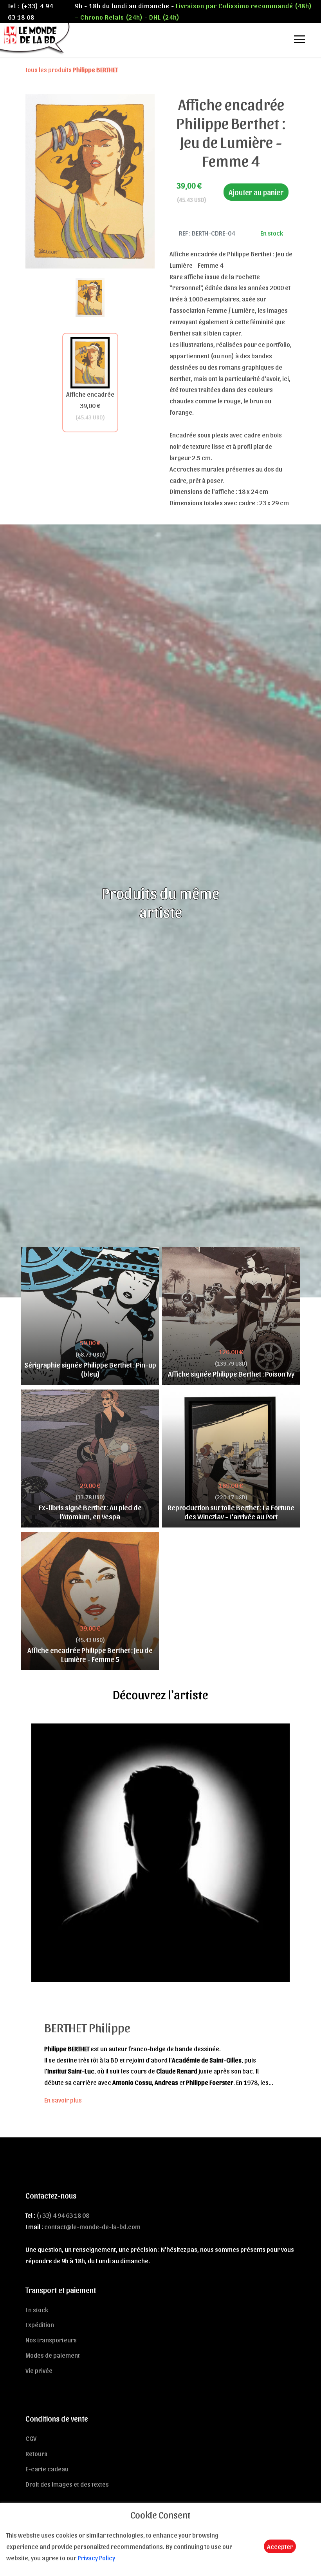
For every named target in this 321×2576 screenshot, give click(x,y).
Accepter (280, 2546)
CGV (31, 2438)
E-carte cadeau (47, 2469)
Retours (36, 2453)
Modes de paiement (53, 2355)
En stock (37, 2309)
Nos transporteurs (51, 2340)
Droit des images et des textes (67, 2484)
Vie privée (39, 2370)
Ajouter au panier (256, 192)
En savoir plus (63, 2100)
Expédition (40, 2324)
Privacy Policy (96, 2558)
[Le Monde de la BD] (35, 38)
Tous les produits (72, 69)
